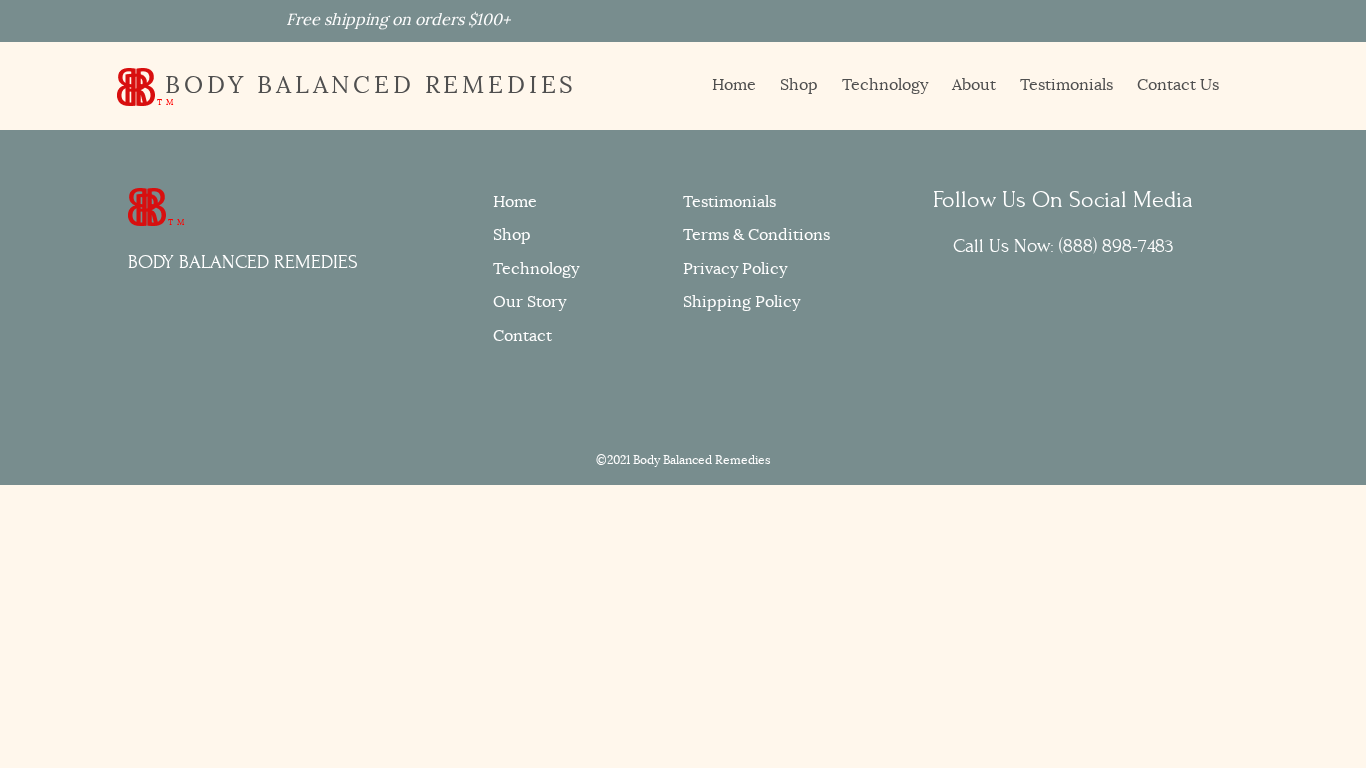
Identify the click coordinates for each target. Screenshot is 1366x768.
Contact (522, 336)
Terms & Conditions (756, 235)
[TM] (147, 205)
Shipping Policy (741, 302)
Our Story (529, 302)
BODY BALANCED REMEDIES (366, 85)
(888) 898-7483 (1116, 246)
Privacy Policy (735, 269)
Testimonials (1066, 85)
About (974, 85)
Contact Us (1178, 85)
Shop (799, 85)
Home (734, 85)
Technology (885, 85)
